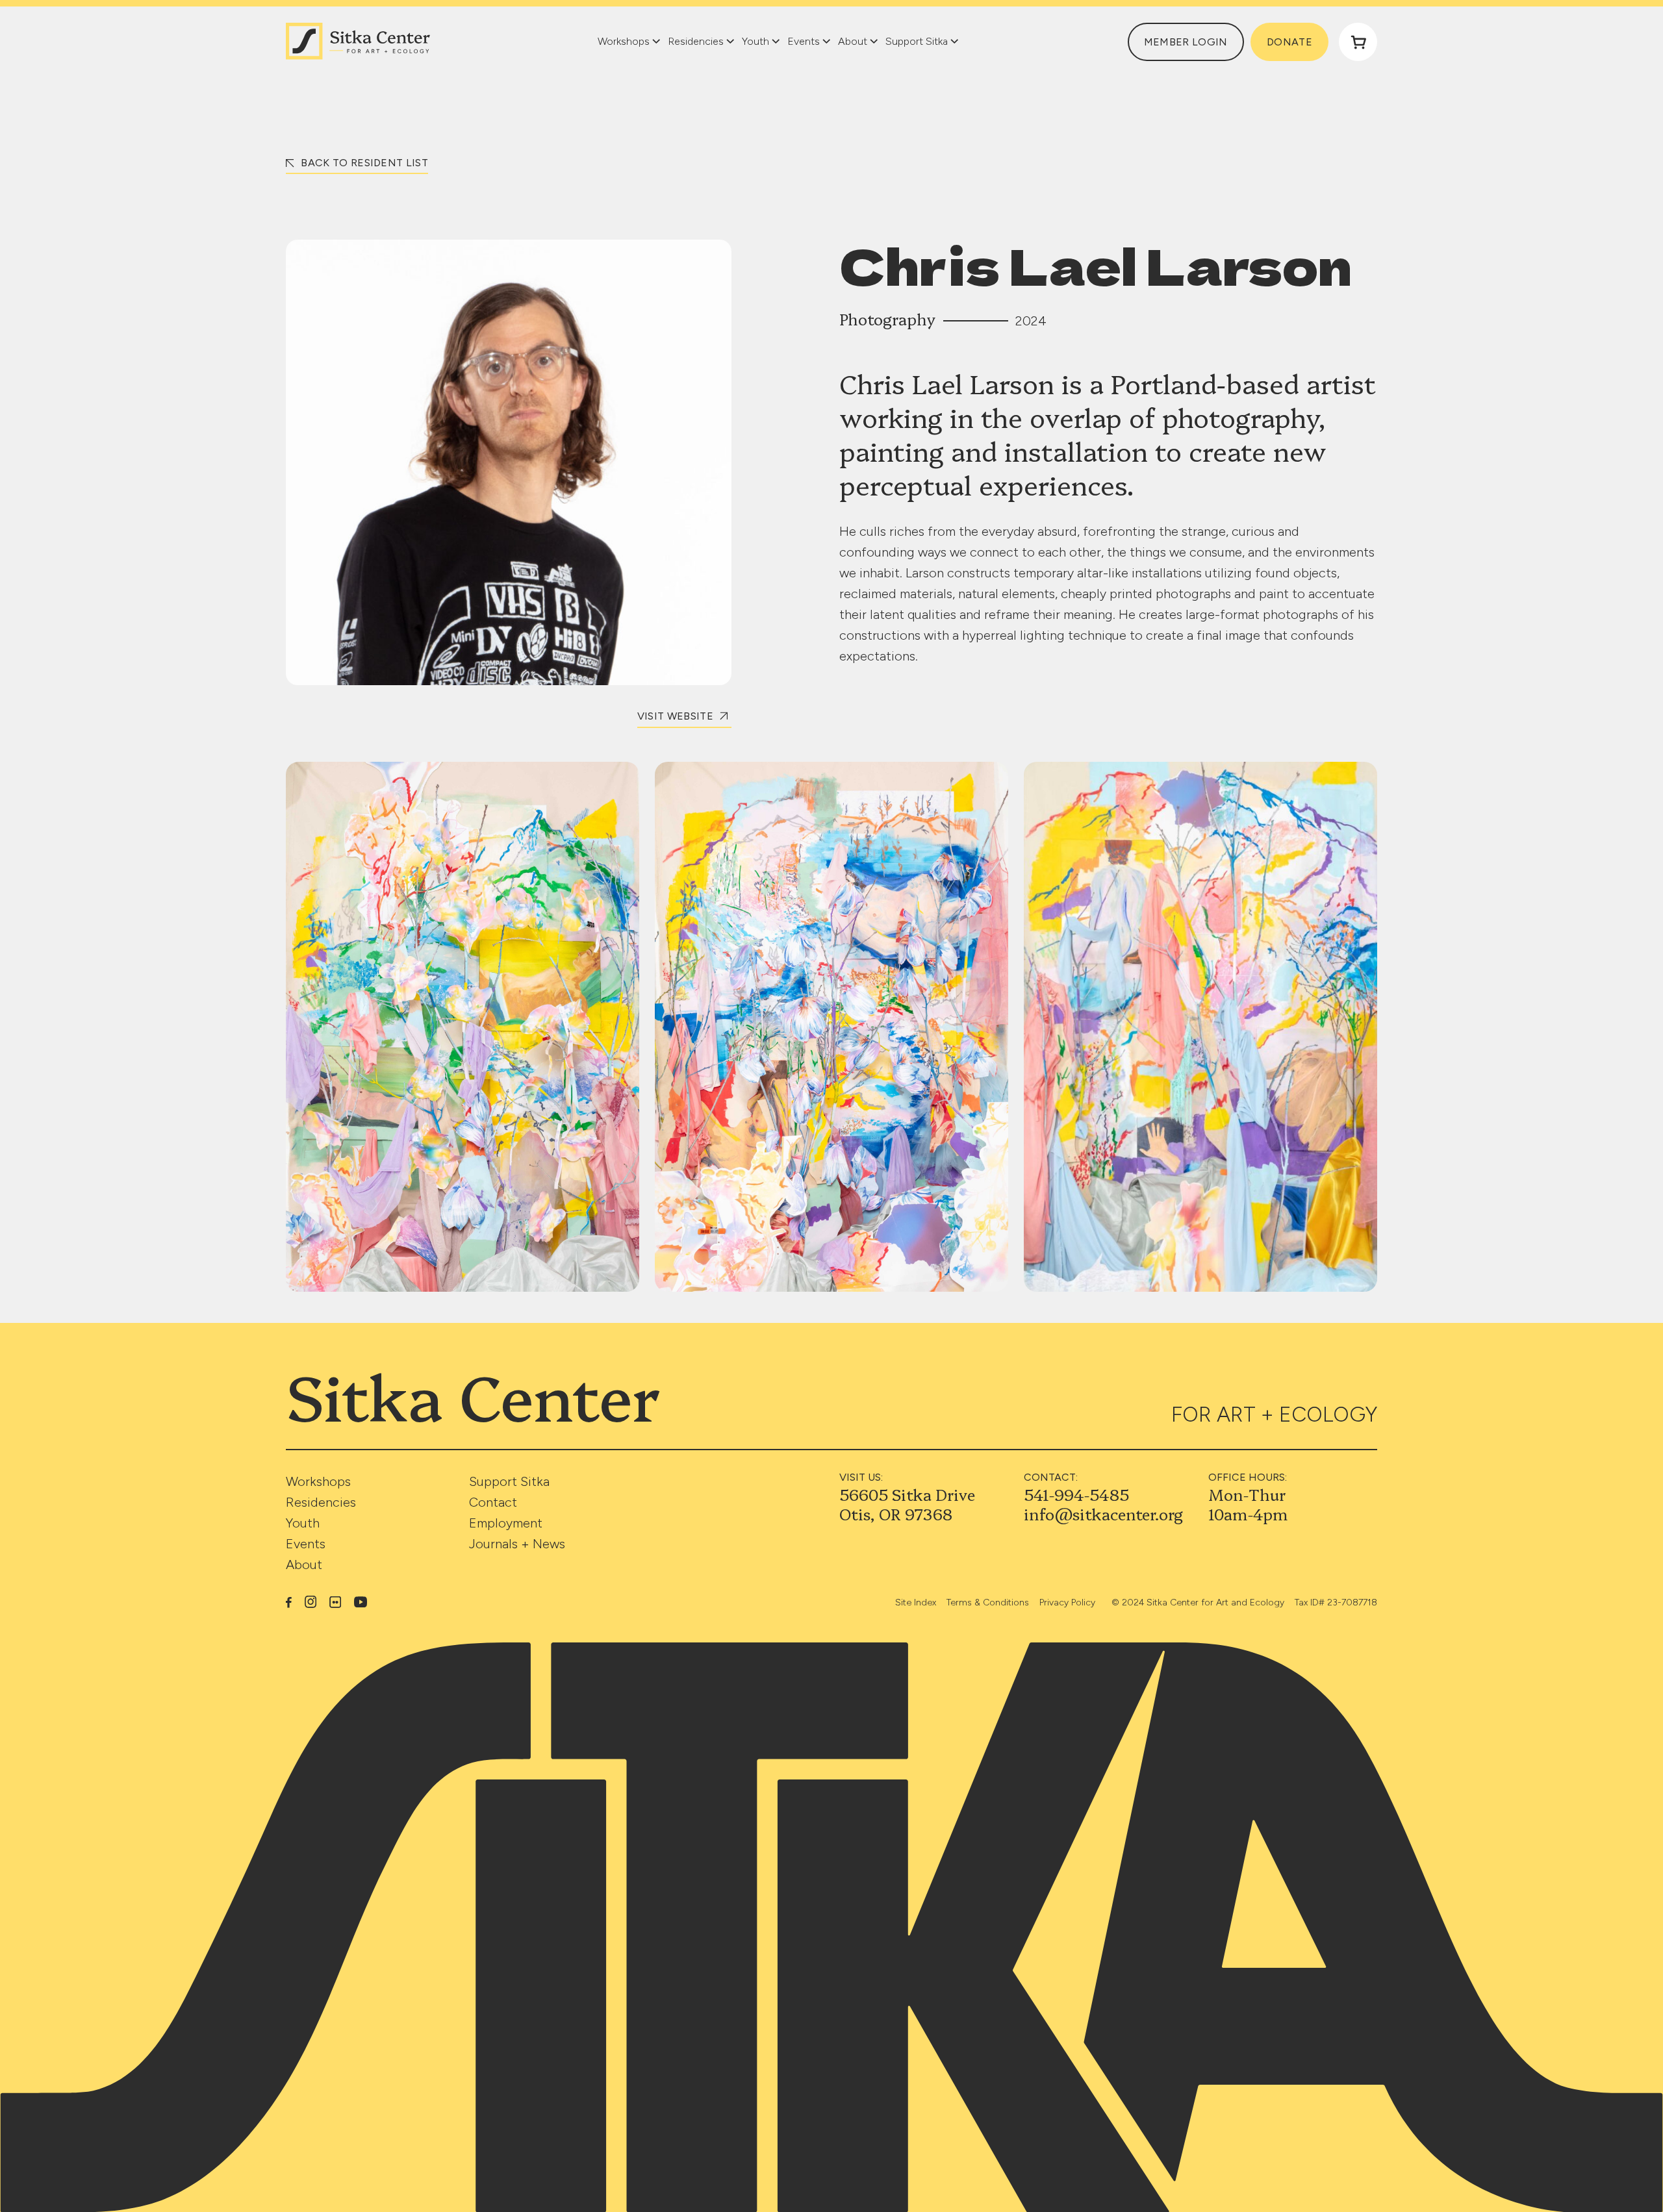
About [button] (853, 41)
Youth (303, 1523)
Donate (1289, 42)
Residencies (321, 1502)
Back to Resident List (363, 163)
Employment (506, 1523)
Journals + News (517, 1544)
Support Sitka (509, 1481)
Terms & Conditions (988, 1602)
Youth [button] (755, 41)
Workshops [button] (624, 41)
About (304, 1565)
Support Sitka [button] (917, 41)
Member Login (1186, 42)
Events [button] (804, 41)
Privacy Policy (1067, 1602)
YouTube (361, 1602)
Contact (493, 1502)
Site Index (916, 1602)
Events (306, 1544)
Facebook (289, 1602)
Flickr (335, 1602)
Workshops (318, 1481)
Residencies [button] (696, 41)
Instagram (311, 1602)
